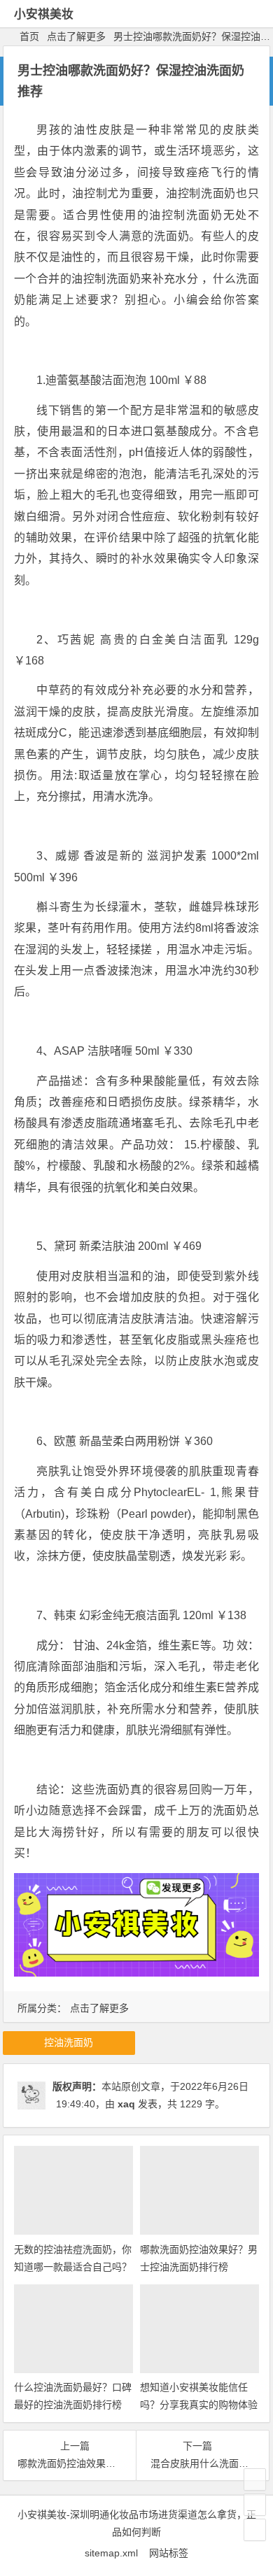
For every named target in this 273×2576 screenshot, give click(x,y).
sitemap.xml (117, 2553)
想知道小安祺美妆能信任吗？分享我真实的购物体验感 (199, 2405)
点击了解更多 (76, 36)
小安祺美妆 (44, 14)
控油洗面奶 (69, 2042)
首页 (29, 36)
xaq (126, 2104)
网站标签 (169, 2553)
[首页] (255, 2479)
